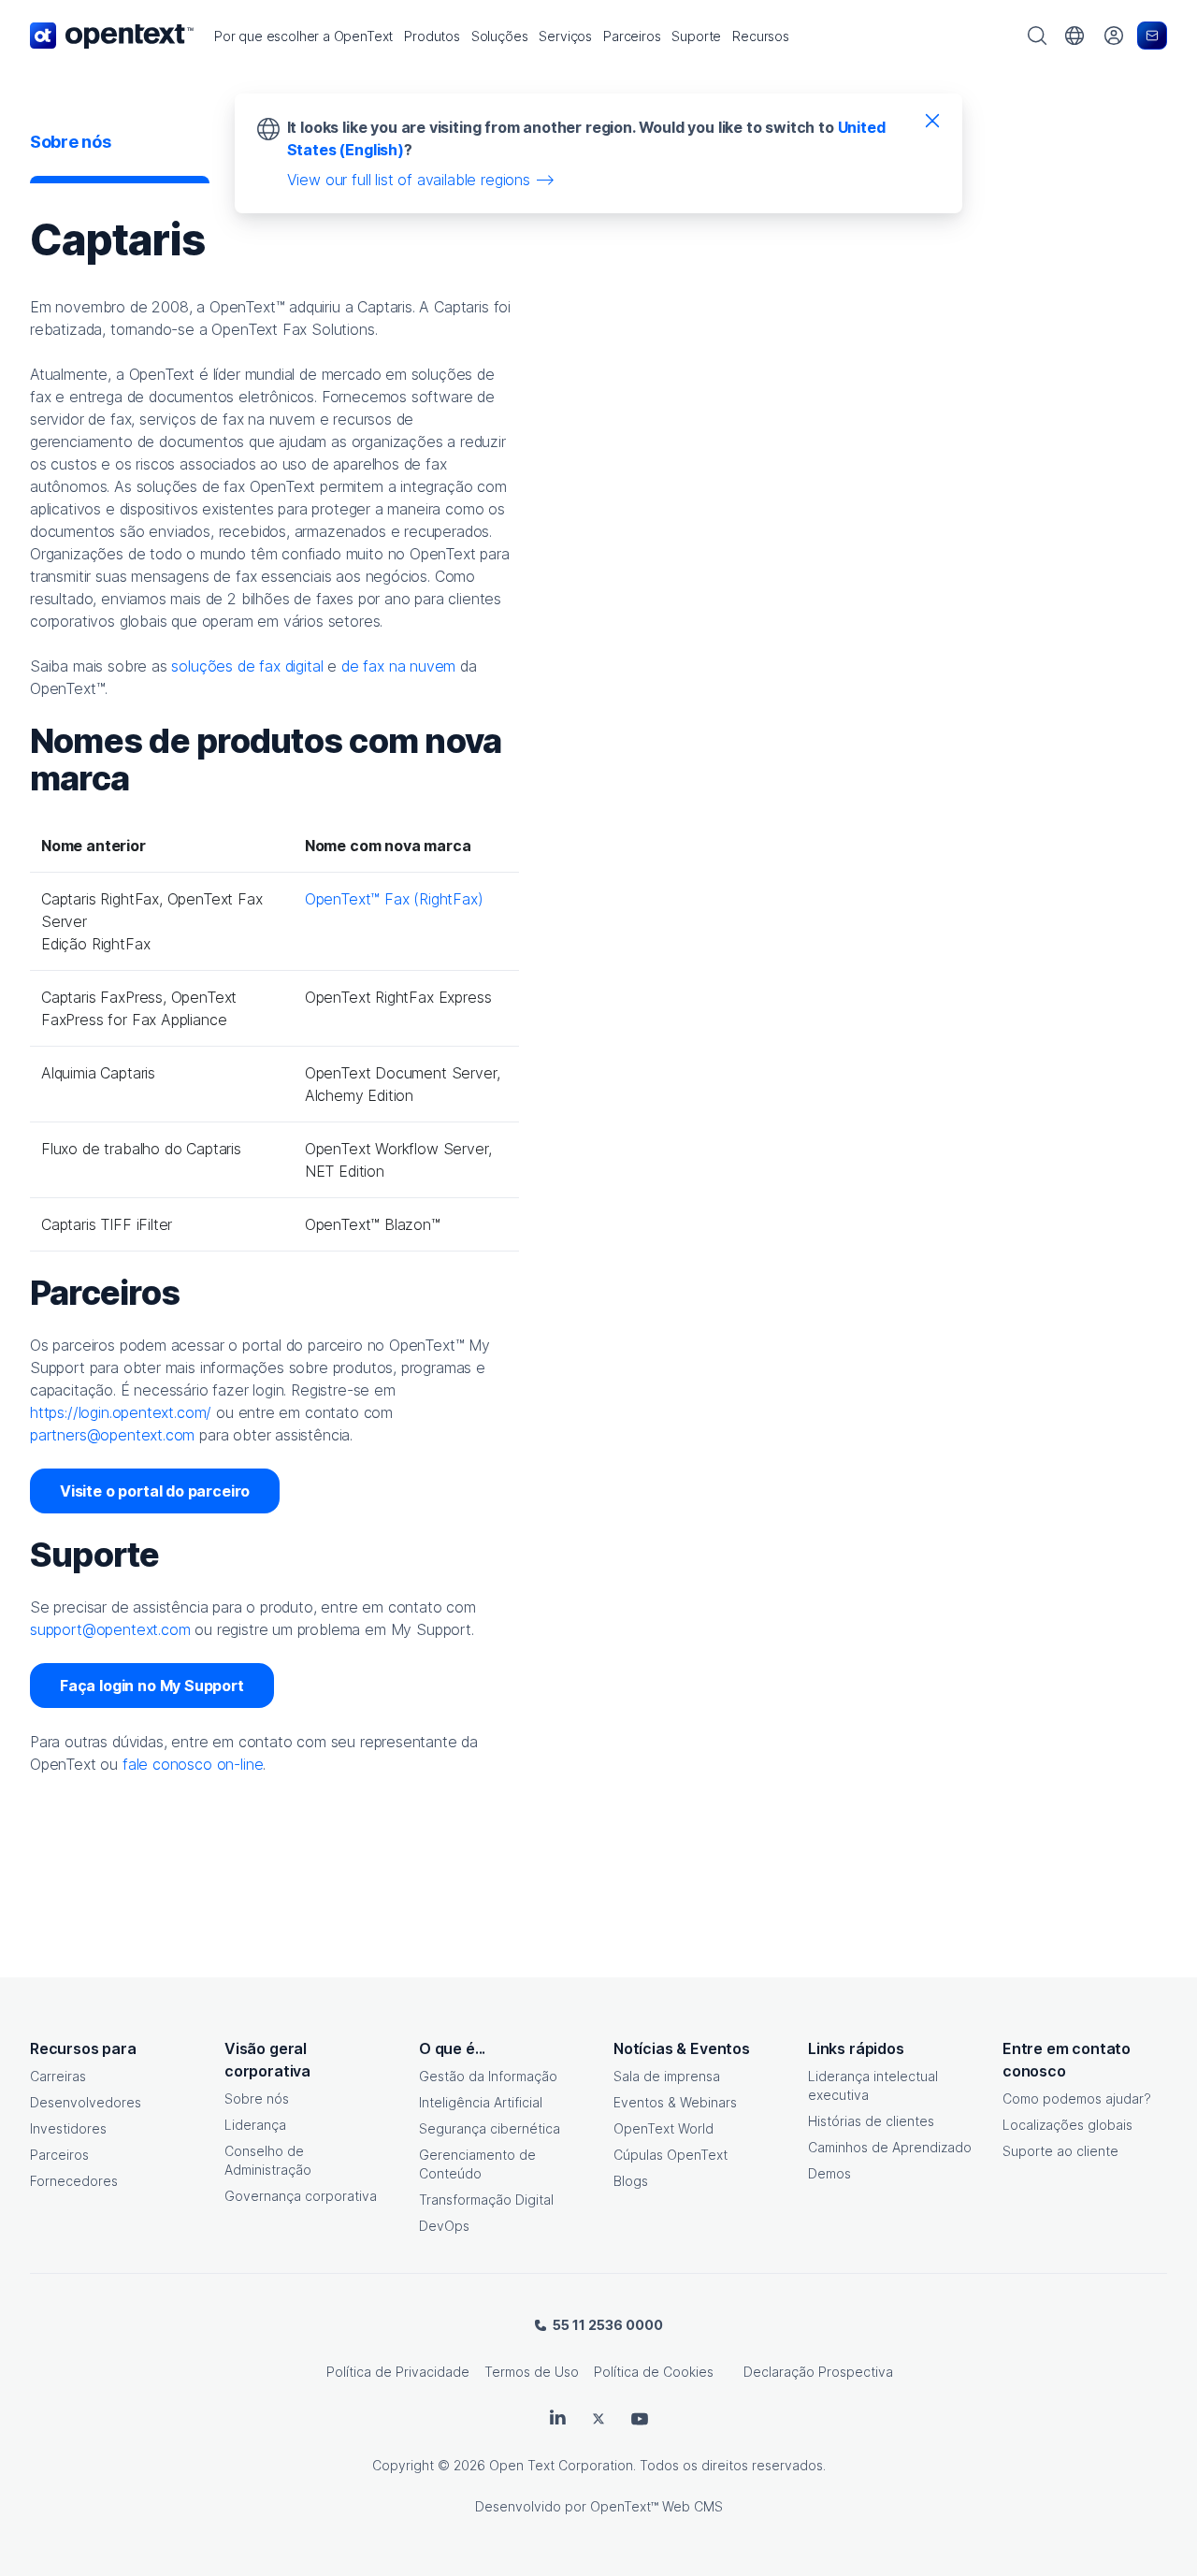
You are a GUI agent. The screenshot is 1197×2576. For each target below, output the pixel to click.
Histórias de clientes (871, 2121)
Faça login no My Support (152, 1686)
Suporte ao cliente (1060, 2151)
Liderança (255, 2125)
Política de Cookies (654, 2372)
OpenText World (663, 2128)
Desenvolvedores (86, 2102)
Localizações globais (1067, 2125)
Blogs (631, 2181)
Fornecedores (74, 2181)
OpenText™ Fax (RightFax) (394, 899)
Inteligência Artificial (481, 2102)
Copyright (403, 2465)
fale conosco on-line (193, 1764)
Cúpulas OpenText (671, 2155)
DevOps (444, 2226)
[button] (303, 36)
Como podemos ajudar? (1077, 2098)
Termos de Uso (532, 2372)
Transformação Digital (486, 2200)
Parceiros (59, 2155)
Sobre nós (257, 2098)
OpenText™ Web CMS (656, 2506)
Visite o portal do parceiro (155, 1491)
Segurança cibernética (490, 2128)
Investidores (68, 2128)
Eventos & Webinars (675, 2102)
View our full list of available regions (409, 180)
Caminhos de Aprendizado (890, 2147)
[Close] (932, 120)
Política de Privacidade (398, 2372)
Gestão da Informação (488, 2076)
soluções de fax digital (247, 666)
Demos (829, 2173)
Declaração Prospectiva (818, 2372)
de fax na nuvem (398, 666)
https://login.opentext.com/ (121, 1412)
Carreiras (58, 2076)
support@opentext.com (110, 1629)
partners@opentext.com (112, 1435)
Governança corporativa (301, 2196)
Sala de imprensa (667, 2076)
